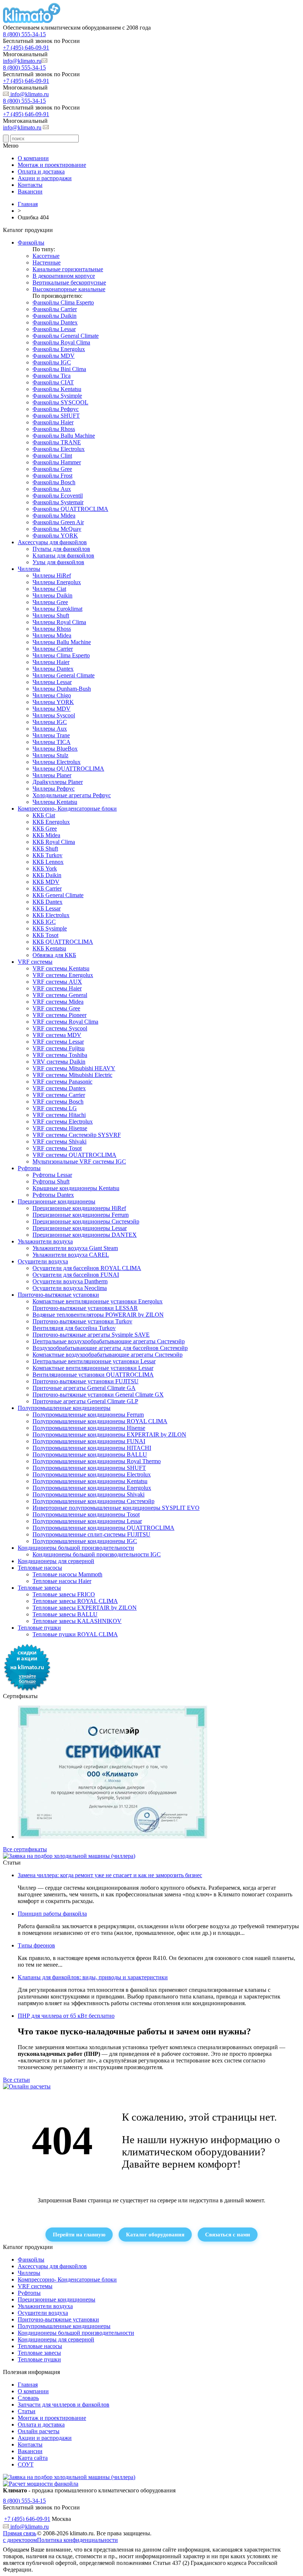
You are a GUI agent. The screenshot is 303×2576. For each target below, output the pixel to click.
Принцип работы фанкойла (52, 1914)
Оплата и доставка (41, 171)
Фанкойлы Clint (52, 456)
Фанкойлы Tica (52, 376)
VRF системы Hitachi (59, 1115)
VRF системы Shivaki (59, 1141)
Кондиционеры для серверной (56, 1561)
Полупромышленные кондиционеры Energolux (92, 1488)
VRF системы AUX (57, 982)
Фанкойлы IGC (52, 362)
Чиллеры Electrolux (57, 762)
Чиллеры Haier (51, 662)
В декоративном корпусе (64, 276)
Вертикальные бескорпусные (69, 282)
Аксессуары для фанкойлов (52, 542)
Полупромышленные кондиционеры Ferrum (88, 1415)
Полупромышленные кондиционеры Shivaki (88, 1494)
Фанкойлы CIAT (53, 382)
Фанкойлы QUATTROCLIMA (70, 509)
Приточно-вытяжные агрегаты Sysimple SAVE (91, 1335)
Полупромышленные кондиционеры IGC (85, 1541)
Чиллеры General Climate (64, 675)
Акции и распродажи (45, 178)
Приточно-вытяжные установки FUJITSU (86, 1381)
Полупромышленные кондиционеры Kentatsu (90, 1481)
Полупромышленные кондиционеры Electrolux (92, 1474)
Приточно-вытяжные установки (58, 1295)
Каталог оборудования (155, 2234)
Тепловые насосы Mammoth (67, 1574)
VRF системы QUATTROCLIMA (74, 1155)
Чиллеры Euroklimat (57, 609)
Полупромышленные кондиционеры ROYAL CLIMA (100, 1421)
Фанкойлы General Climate (66, 336)
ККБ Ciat (44, 815)
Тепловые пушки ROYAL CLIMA (75, 1634)
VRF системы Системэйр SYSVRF (77, 1135)
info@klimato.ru (22, 61)
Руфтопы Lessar (52, 1175)
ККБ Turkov (47, 855)
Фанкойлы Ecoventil (58, 496)
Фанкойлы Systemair (58, 502)
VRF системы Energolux (63, 975)
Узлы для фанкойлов (58, 562)
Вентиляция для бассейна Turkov (74, 1328)
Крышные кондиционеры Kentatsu (76, 1188)
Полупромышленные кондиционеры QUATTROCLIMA (103, 1528)
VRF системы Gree (56, 1008)
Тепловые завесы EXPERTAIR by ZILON (85, 1608)
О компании (33, 158)
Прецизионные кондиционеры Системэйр (86, 1221)
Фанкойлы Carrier (55, 309)
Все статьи (16, 2080)
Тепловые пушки (39, 1628)
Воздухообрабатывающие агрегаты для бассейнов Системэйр (110, 1348)
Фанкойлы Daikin (55, 316)
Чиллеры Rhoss (52, 629)
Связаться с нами (228, 2234)
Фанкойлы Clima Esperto (63, 302)
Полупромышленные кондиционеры (64, 1408)
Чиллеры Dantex (53, 669)
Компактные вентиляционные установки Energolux (98, 1301)
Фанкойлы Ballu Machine (64, 436)
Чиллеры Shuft (51, 615)
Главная (28, 2385)
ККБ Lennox (48, 862)
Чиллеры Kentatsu (55, 802)
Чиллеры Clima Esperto (61, 655)
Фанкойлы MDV (54, 356)
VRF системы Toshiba (60, 1055)
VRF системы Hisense (60, 1128)
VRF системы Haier (57, 988)
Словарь (28, 2398)
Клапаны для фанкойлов (63, 555)
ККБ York (45, 868)
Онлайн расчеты (39, 2431)
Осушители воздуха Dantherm (70, 1281)
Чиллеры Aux (50, 729)
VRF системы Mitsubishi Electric (72, 1075)
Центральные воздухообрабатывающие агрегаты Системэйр (109, 1341)
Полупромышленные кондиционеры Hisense (89, 1428)
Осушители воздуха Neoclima (70, 1288)
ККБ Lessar (47, 908)
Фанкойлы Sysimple (57, 396)
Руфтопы (29, 1168)
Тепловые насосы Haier (62, 1581)
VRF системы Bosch (58, 1102)
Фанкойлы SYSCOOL (60, 402)
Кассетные (46, 256)
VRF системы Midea (58, 1002)
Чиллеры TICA (52, 742)
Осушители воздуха (43, 1261)
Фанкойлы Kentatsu (57, 389)
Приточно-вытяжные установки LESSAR (85, 1308)
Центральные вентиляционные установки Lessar (94, 1361)
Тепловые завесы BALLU (65, 1614)
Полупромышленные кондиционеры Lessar (87, 1521)
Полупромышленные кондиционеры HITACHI (92, 1448)
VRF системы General (60, 995)
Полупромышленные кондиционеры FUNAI (89, 1441)
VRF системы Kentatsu (61, 968)
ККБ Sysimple (50, 928)
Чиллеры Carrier (53, 649)
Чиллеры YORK (53, 702)
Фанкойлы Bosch (54, 482)
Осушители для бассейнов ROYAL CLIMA (87, 1268)
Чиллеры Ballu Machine (62, 642)
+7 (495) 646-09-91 (26, 48)
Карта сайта (33, 2458)
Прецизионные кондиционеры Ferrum (81, 1215)
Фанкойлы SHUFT (56, 416)
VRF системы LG (55, 1108)
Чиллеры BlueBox (55, 749)
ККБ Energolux (51, 822)
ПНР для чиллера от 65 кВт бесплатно (66, 2016)
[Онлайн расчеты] (27, 2086)
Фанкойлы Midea (54, 516)
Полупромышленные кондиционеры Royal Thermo (97, 1461)
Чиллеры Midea (52, 635)
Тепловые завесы (39, 1588)
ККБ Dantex (47, 902)
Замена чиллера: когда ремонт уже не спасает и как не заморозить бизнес (110, 1875)
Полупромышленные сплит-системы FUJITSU (91, 1534)
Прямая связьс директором (20, 2537)
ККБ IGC (44, 922)
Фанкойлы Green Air (58, 522)
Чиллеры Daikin (52, 595)
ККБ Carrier (47, 888)
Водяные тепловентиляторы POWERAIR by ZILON (98, 1315)
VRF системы (35, 962)
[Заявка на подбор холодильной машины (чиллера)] (69, 1856)
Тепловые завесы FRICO (64, 1594)
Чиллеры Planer (52, 775)
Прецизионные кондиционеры (57, 1201)
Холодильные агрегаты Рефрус (72, 795)
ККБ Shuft (45, 848)
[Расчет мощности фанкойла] (41, 2484)
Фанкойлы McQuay (57, 529)
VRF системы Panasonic (62, 1082)
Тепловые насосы (40, 1568)
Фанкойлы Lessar (54, 329)
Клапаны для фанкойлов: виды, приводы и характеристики (93, 1977)
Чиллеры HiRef (52, 575)
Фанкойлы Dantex (55, 322)
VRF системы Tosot (57, 1148)
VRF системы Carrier (59, 1095)
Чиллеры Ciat (49, 589)
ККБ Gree (45, 829)
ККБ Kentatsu (49, 948)
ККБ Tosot (45, 935)
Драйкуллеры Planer (58, 782)
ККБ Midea (46, 835)
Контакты (30, 185)
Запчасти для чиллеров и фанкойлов (64, 2405)
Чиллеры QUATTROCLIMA (68, 769)
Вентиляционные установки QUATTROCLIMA (93, 1375)
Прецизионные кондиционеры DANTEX (85, 1235)
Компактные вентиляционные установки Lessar (93, 1368)
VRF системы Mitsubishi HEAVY (74, 1068)
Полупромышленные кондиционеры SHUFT (89, 1468)
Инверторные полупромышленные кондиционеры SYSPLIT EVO (116, 1508)
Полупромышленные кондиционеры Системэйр (93, 1501)
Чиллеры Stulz (50, 755)
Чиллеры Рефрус (54, 789)
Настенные (47, 262)
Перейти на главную (79, 2234)
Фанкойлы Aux (52, 489)
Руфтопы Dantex (53, 1195)
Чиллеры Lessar (52, 682)
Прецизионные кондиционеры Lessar (80, 1228)
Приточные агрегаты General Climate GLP (85, 1401)
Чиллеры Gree (50, 602)
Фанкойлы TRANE (57, 442)
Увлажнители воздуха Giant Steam (75, 1248)
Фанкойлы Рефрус (56, 409)
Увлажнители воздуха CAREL (71, 1255)
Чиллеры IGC (50, 722)
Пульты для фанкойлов (61, 549)
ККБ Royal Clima (54, 842)
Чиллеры (29, 569)
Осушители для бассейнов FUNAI (76, 1275)
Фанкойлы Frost (52, 476)
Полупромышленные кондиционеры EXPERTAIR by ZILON (109, 1435)
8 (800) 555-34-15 (24, 34)
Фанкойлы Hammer (57, 462)
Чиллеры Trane (51, 735)
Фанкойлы (31, 243)
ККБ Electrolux (51, 915)
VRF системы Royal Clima (65, 1022)
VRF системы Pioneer (59, 1015)
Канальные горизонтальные (68, 269)
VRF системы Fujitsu (59, 1048)
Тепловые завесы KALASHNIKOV (77, 1621)
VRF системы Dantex (59, 1088)
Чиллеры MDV (52, 709)
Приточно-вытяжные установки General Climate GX (98, 1395)
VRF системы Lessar (58, 1042)
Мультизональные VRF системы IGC (79, 1161)
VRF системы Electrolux (63, 1122)
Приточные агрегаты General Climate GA (84, 1388)
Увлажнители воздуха (45, 1241)
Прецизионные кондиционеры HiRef (79, 1208)
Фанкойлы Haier (53, 422)
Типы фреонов (36, 1945)
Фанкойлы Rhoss (54, 429)
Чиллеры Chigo (52, 695)
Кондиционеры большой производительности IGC (97, 1554)
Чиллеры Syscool (54, 715)
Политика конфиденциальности (77, 2540)
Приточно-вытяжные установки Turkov (82, 1321)
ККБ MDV (46, 882)
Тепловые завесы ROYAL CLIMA (75, 1601)
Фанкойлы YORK (55, 536)
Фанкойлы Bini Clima (59, 369)
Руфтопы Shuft (51, 1181)
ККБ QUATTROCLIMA (63, 942)
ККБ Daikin (47, 875)
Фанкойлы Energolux (59, 349)
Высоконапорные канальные (69, 289)
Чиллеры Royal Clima (59, 622)
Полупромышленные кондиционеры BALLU (90, 1454)
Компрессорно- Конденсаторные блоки (67, 809)
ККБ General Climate (58, 895)
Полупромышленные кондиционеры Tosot (86, 1514)
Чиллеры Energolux (57, 582)
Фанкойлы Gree (52, 469)
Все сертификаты (25, 1849)
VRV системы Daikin (59, 1062)
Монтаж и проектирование (52, 165)
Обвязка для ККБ (54, 955)
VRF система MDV (57, 1035)
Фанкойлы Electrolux (59, 449)
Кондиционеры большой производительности (76, 1548)
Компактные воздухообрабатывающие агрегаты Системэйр (108, 1355)
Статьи (27, 2411)
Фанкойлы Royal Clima (61, 342)
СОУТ (26, 2464)
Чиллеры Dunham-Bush (62, 689)
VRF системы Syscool (60, 1028)
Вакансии (30, 191)
